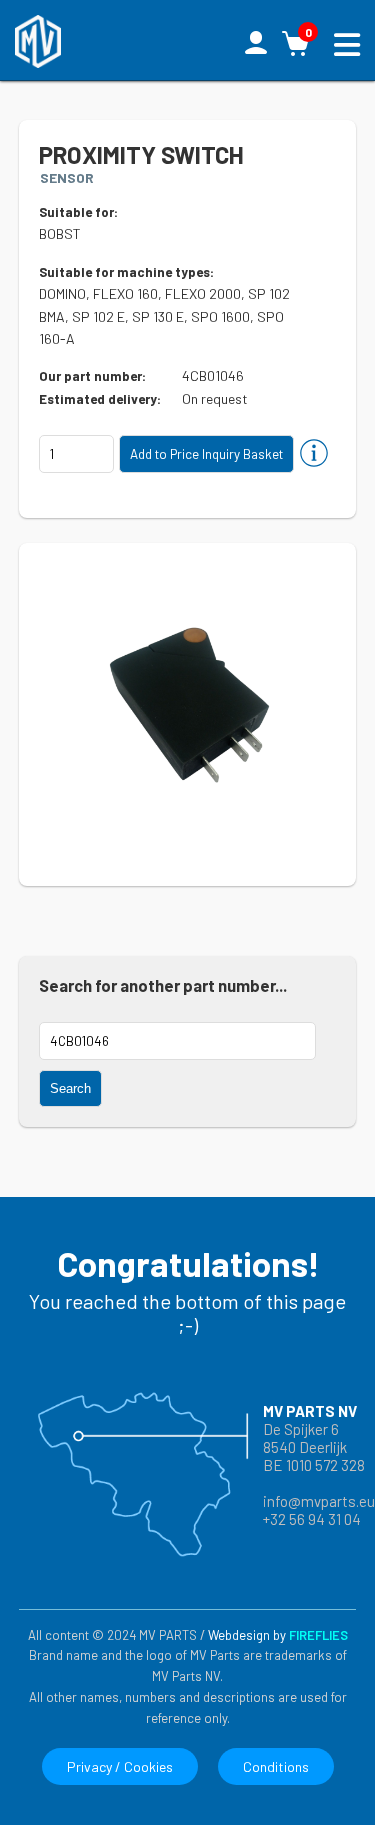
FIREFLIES (318, 1635)
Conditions (276, 1766)
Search (70, 1088)
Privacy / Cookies (120, 1766)
